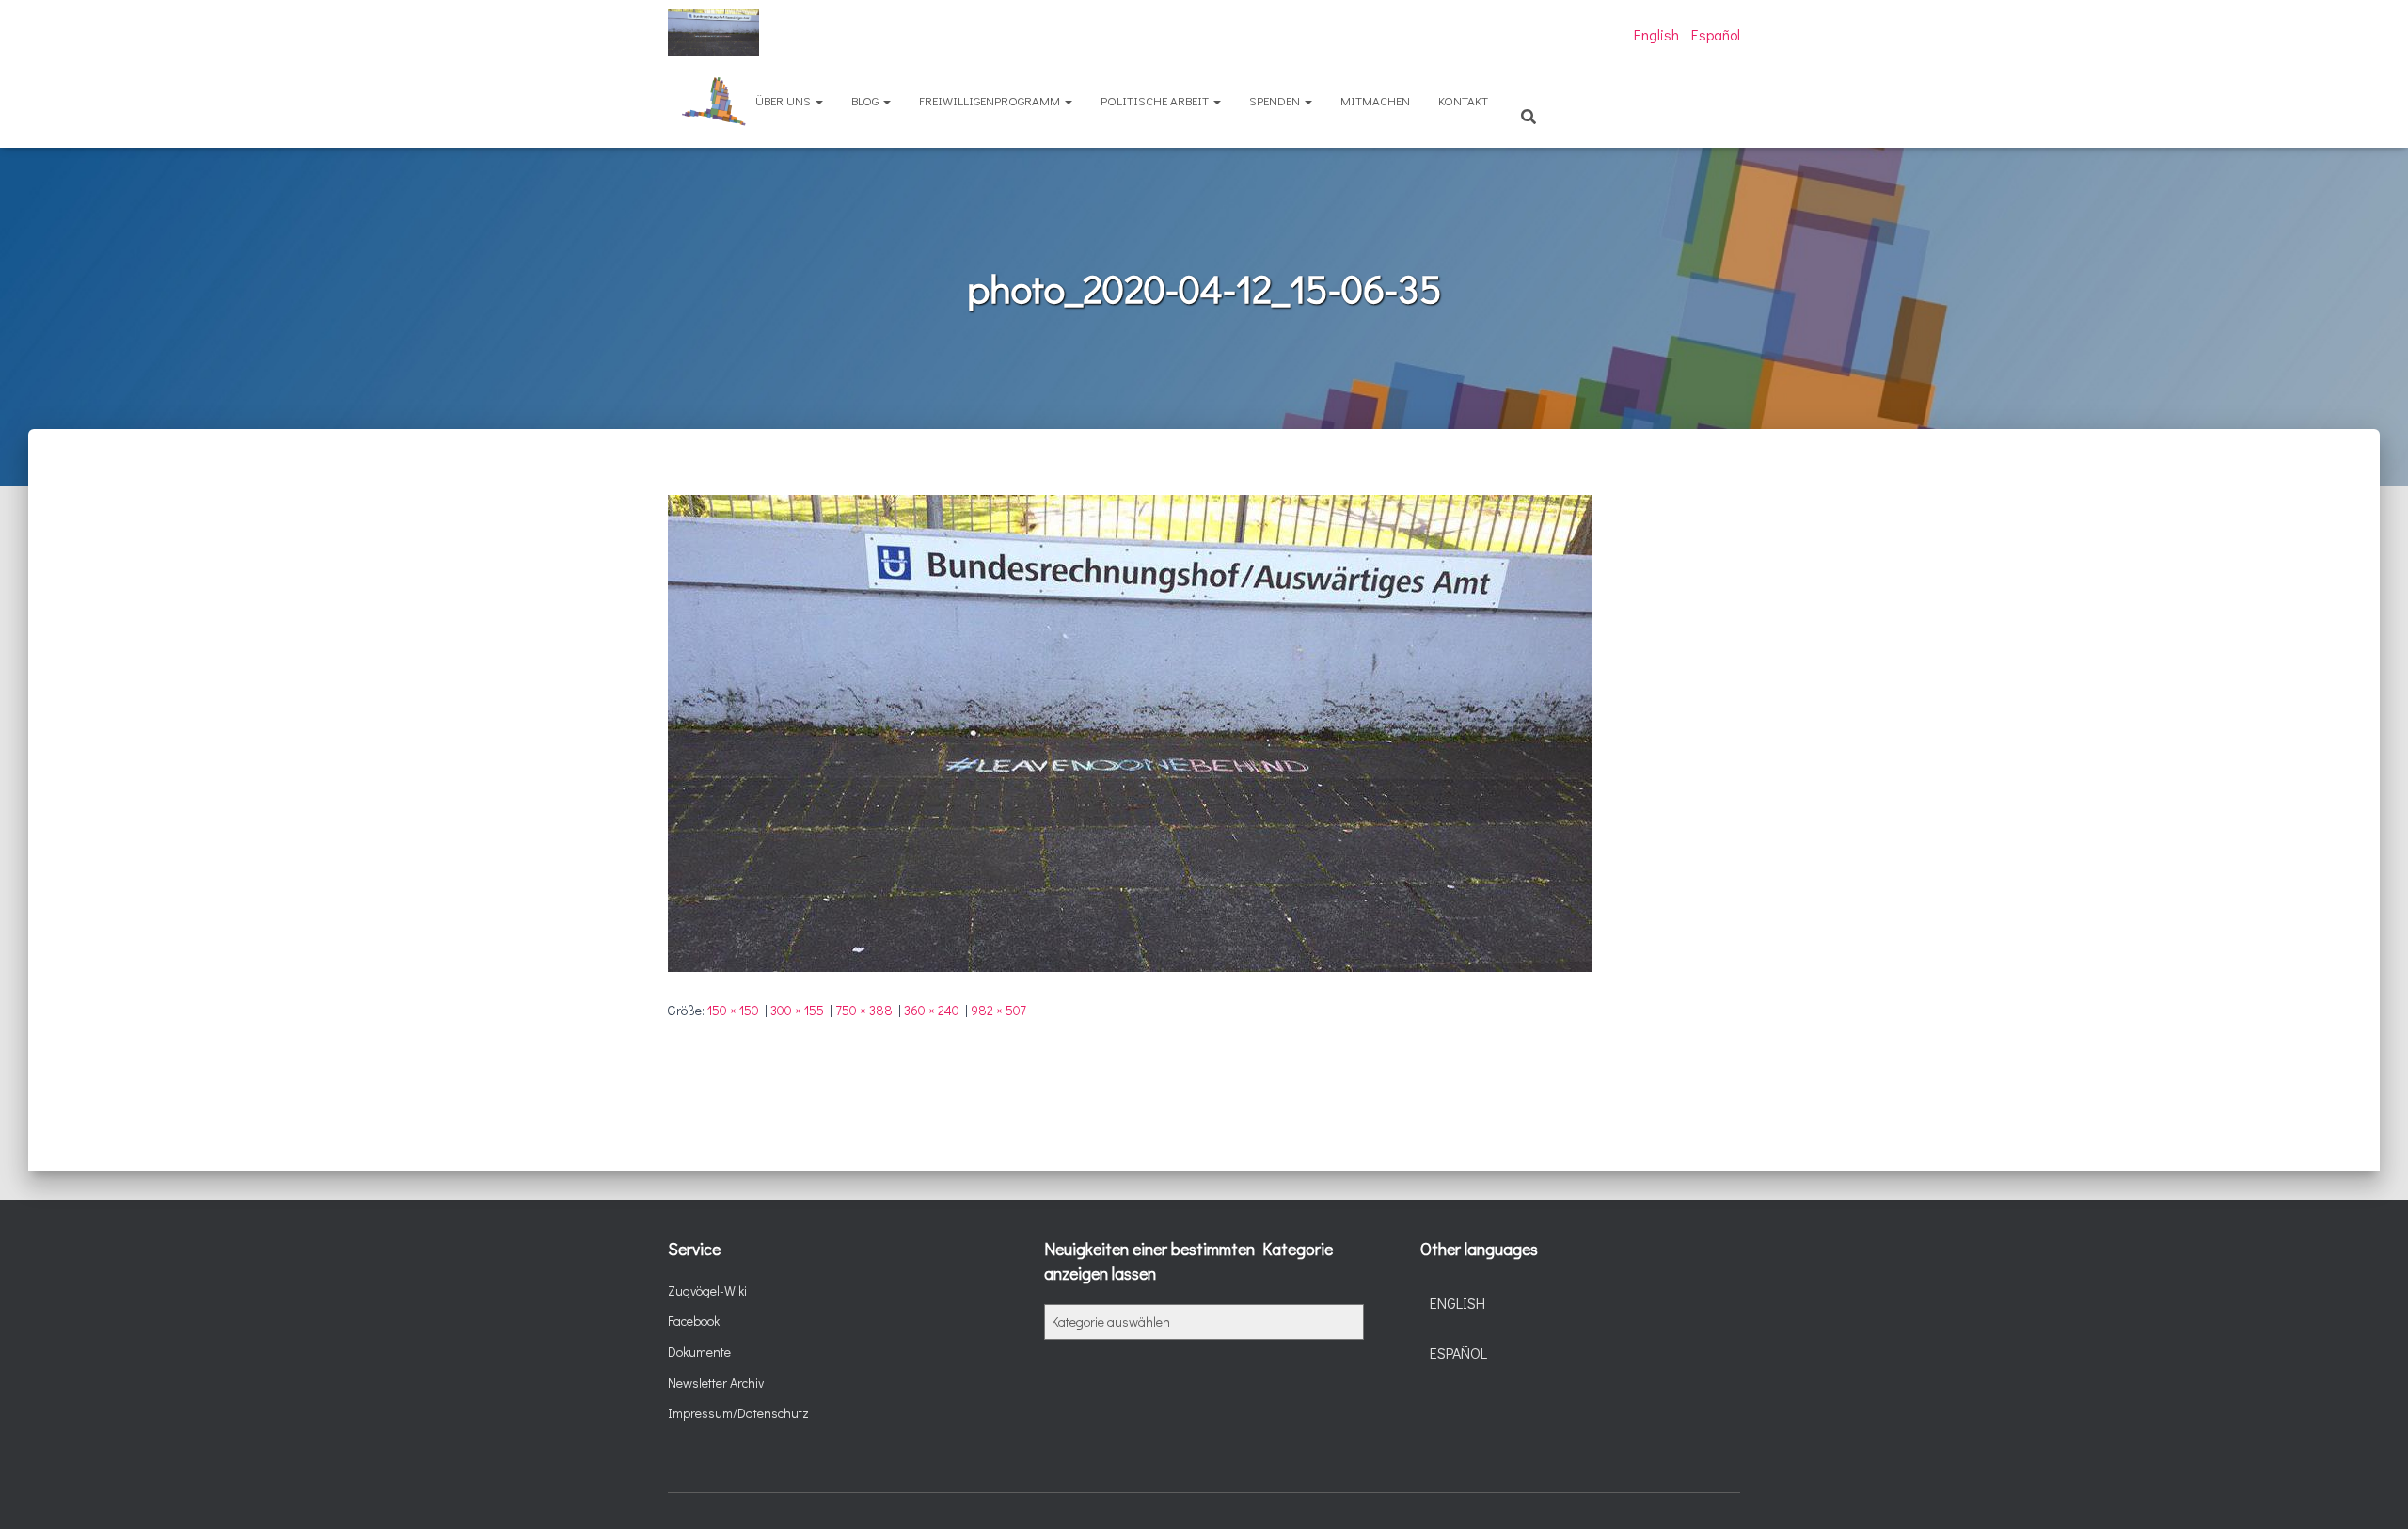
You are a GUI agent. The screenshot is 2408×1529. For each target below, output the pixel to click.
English (1656, 34)
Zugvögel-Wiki (707, 1290)
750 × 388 (864, 1010)
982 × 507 (998, 1010)
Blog (866, 100)
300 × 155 (797, 1010)
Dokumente (699, 1352)
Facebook (694, 1321)
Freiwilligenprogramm (991, 100)
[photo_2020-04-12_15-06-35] (1130, 732)
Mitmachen (1375, 100)
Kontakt (1463, 100)
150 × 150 (733, 1010)
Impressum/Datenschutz (738, 1413)
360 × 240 (932, 1010)
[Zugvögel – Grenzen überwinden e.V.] (713, 33)
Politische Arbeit (1156, 100)
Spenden (1276, 100)
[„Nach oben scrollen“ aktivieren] (2371, 1491)
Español (1716, 34)
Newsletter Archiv (716, 1383)
